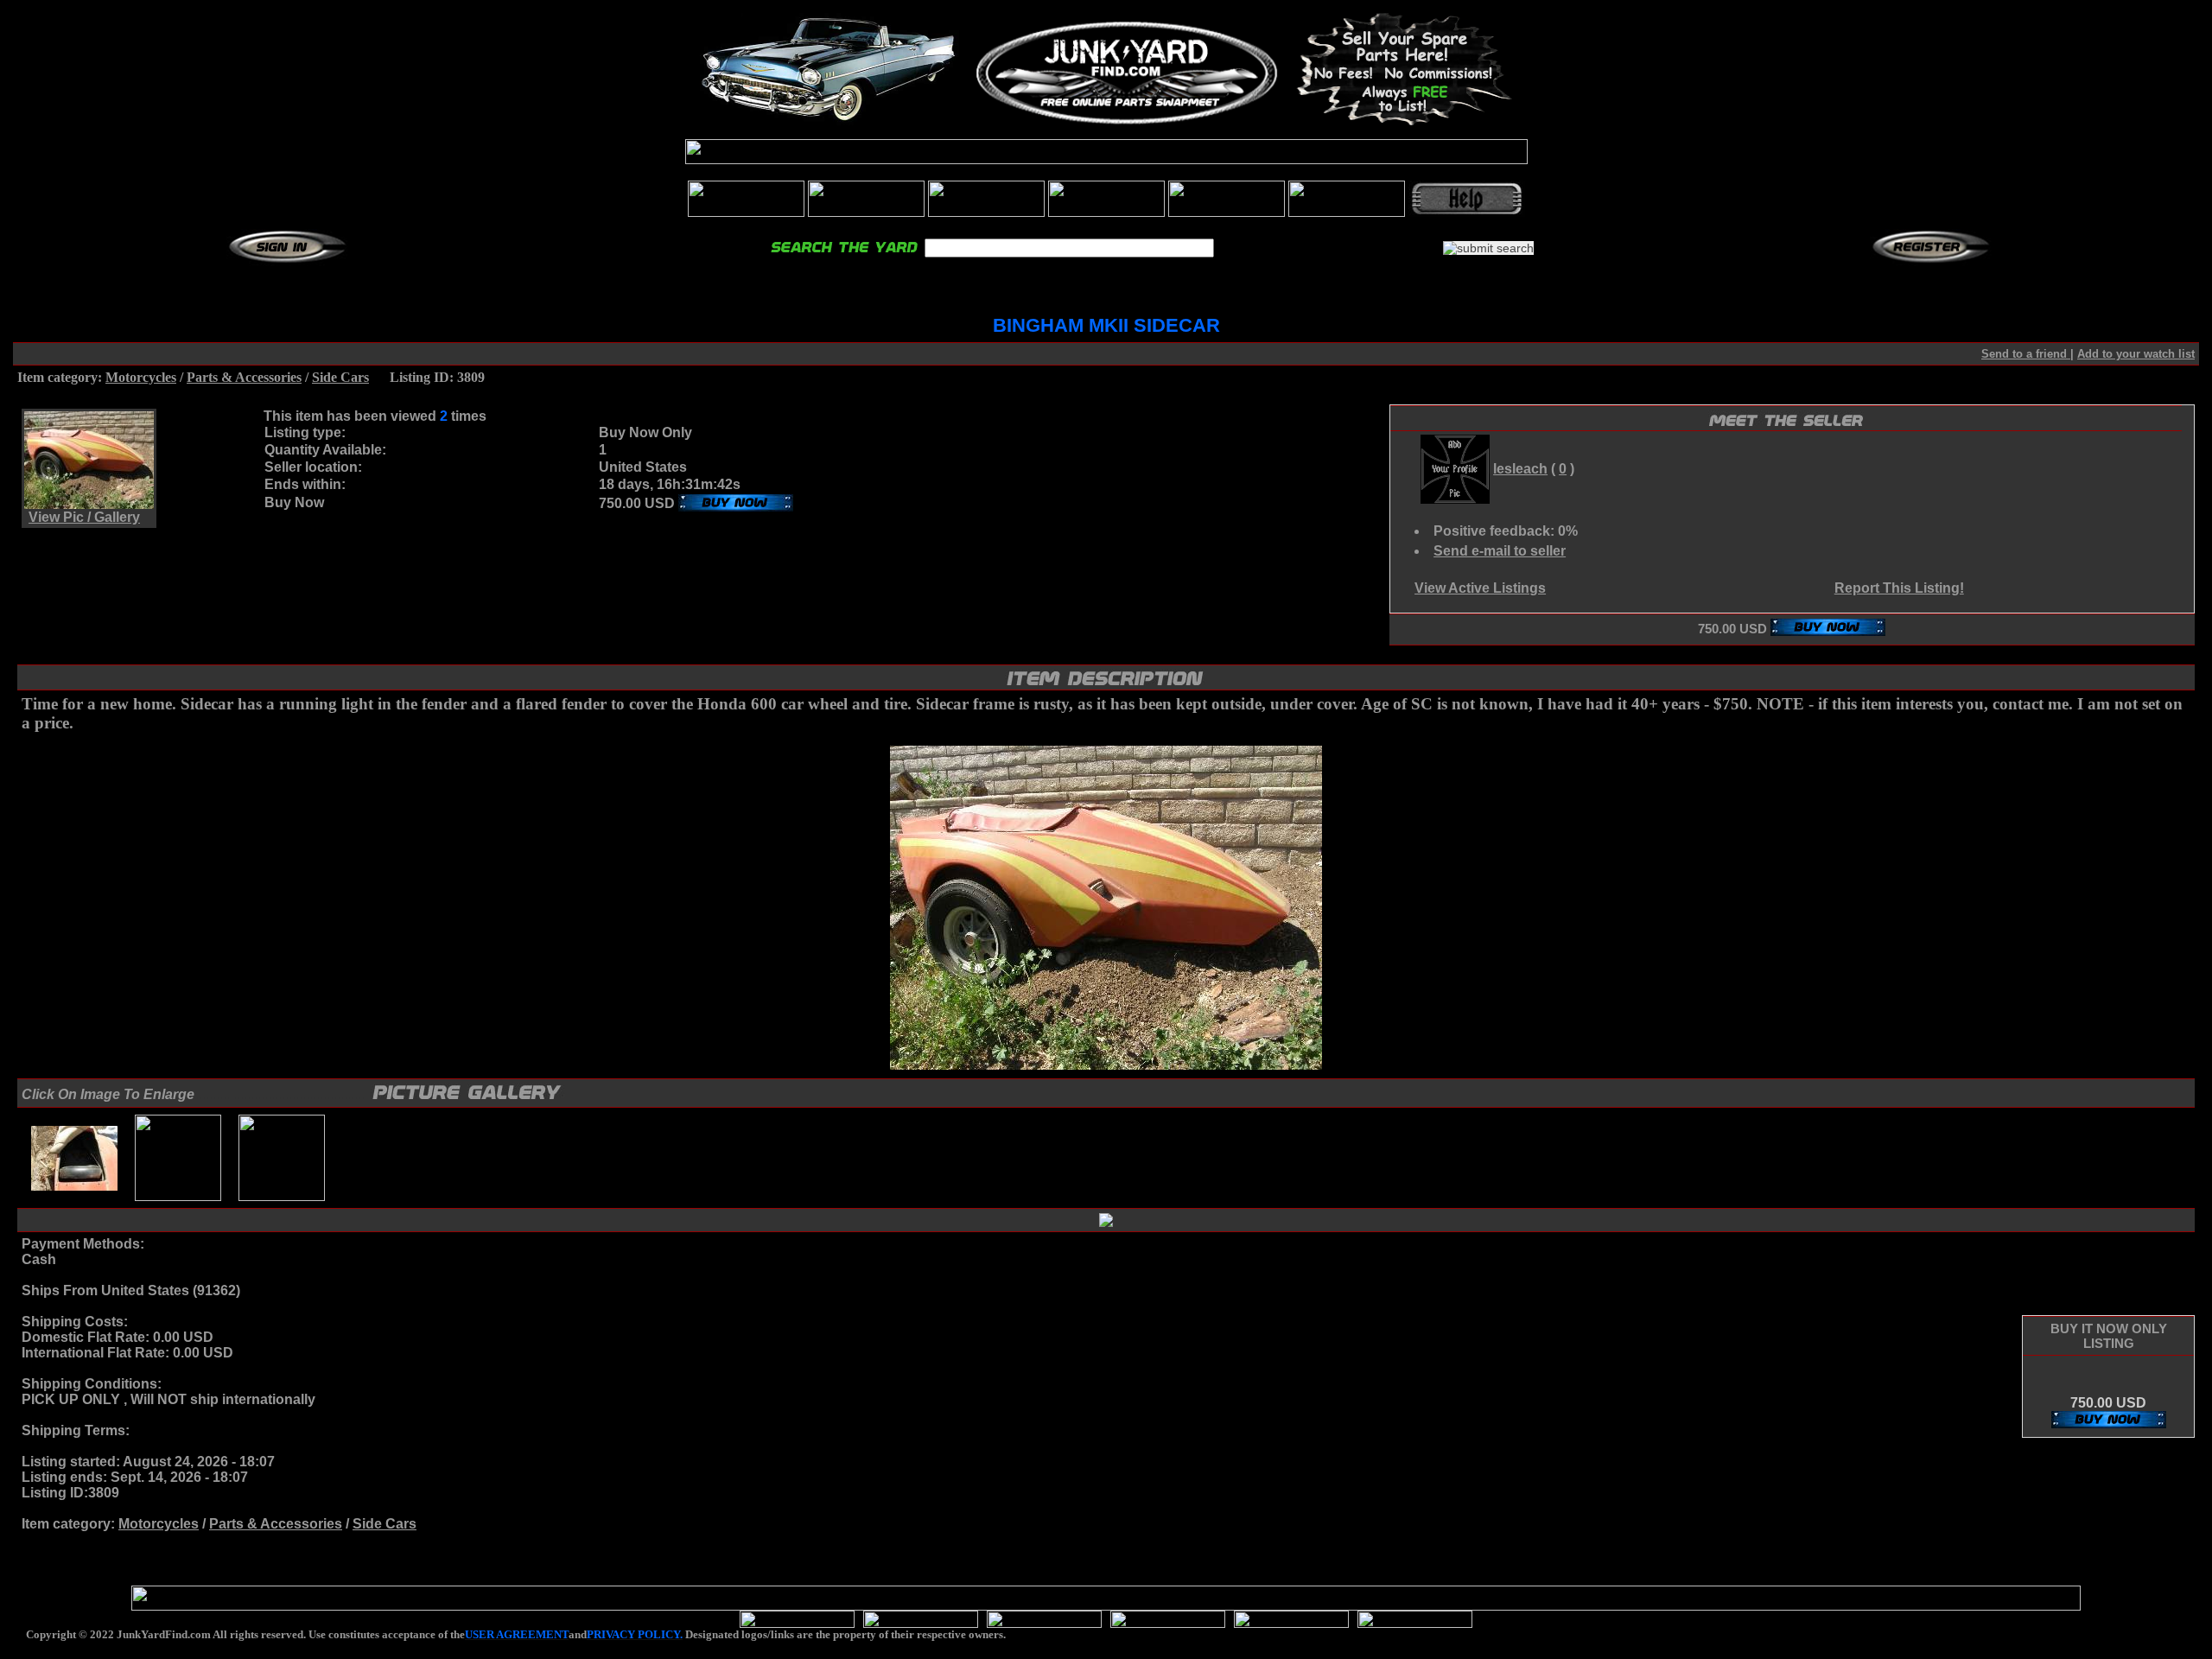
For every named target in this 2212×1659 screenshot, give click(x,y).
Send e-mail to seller (1500, 551)
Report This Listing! (1899, 588)
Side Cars (340, 377)
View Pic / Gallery (84, 517)
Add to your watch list (2136, 354)
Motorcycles (141, 377)
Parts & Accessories (244, 377)
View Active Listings (1480, 588)
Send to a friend (2026, 354)
